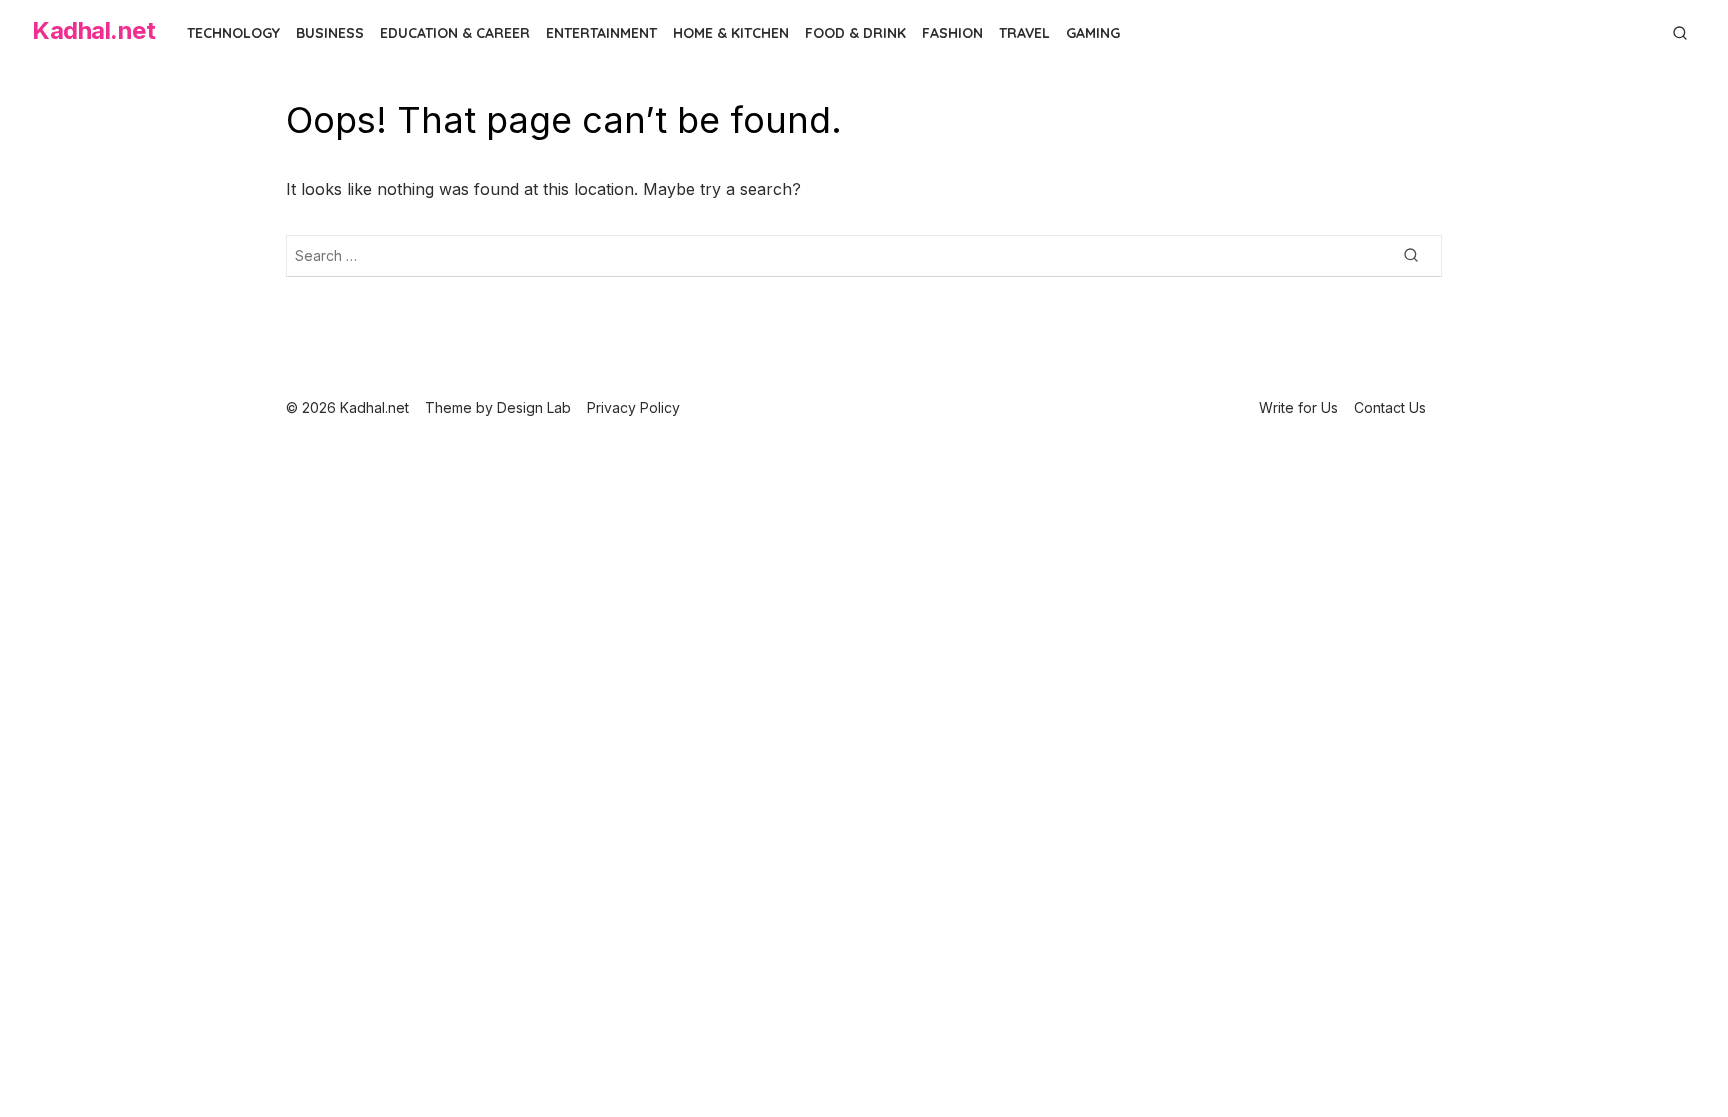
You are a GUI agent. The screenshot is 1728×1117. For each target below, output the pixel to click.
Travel (1024, 33)
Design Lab (534, 407)
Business (330, 33)
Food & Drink (855, 33)
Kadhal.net (93, 30)
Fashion (952, 33)
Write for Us (1298, 407)
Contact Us (1390, 407)
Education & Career (455, 33)
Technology (233, 33)
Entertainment (601, 33)
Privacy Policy (633, 407)
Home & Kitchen (731, 33)
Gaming (1093, 33)
